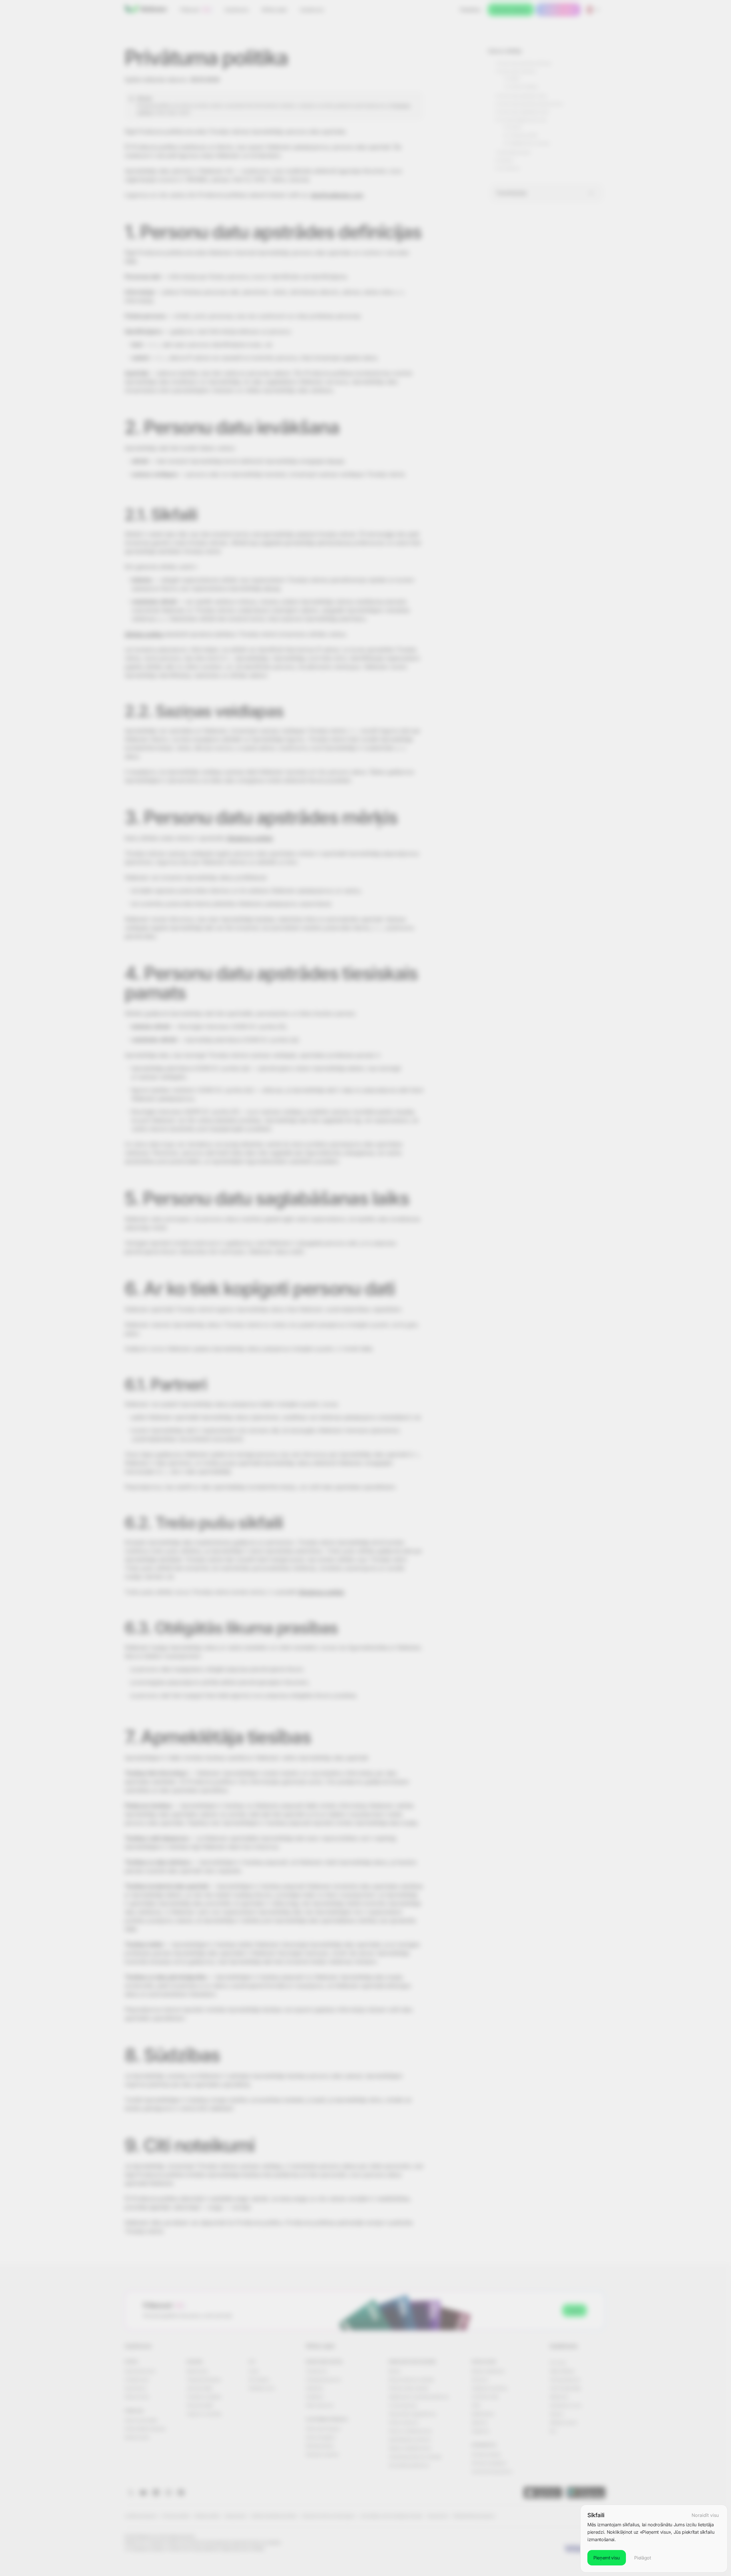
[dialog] (654, 2539)
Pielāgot (642, 2558)
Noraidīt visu (705, 2515)
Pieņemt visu (607, 2558)
